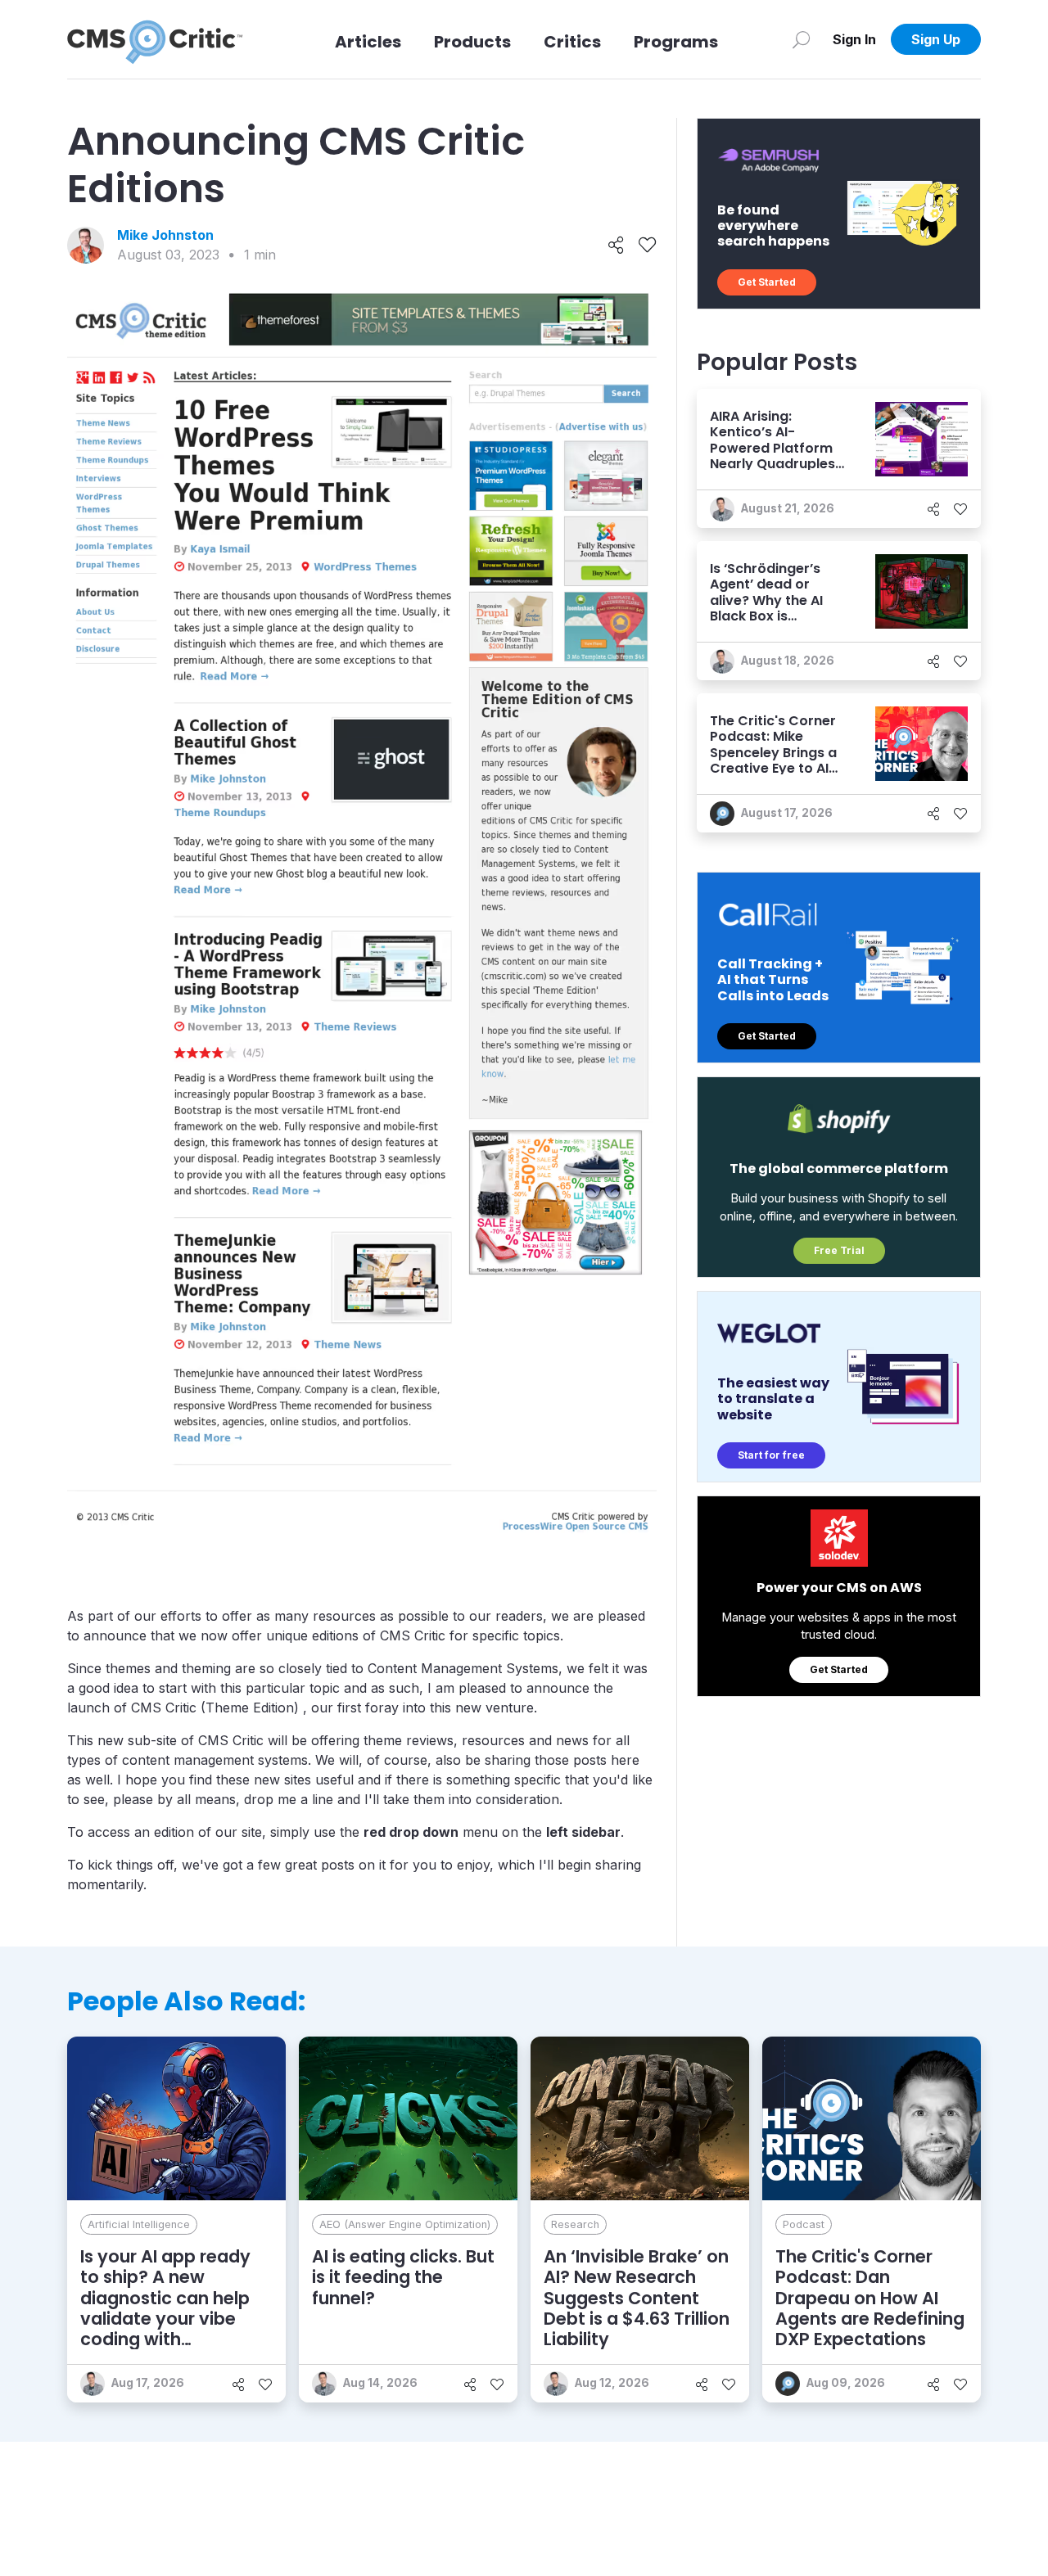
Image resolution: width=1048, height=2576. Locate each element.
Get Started (767, 282)
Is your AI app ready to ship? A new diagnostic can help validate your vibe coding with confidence (165, 2308)
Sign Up (936, 39)
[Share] (616, 246)
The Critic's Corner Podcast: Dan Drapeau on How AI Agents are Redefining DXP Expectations (870, 2298)
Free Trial (839, 1250)
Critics (572, 42)
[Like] (647, 246)
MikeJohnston (165, 235)
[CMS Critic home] (155, 39)
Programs (676, 42)
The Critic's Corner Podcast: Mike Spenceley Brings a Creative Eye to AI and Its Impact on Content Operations (777, 760)
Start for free (771, 1455)
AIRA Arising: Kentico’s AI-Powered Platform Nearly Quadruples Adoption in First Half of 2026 (772, 456)
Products (472, 42)
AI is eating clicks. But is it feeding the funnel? (403, 2277)
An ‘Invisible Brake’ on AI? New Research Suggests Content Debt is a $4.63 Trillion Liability (637, 2298)
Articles (368, 42)
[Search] (801, 39)
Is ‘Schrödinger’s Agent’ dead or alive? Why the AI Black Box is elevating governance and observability (766, 616)
